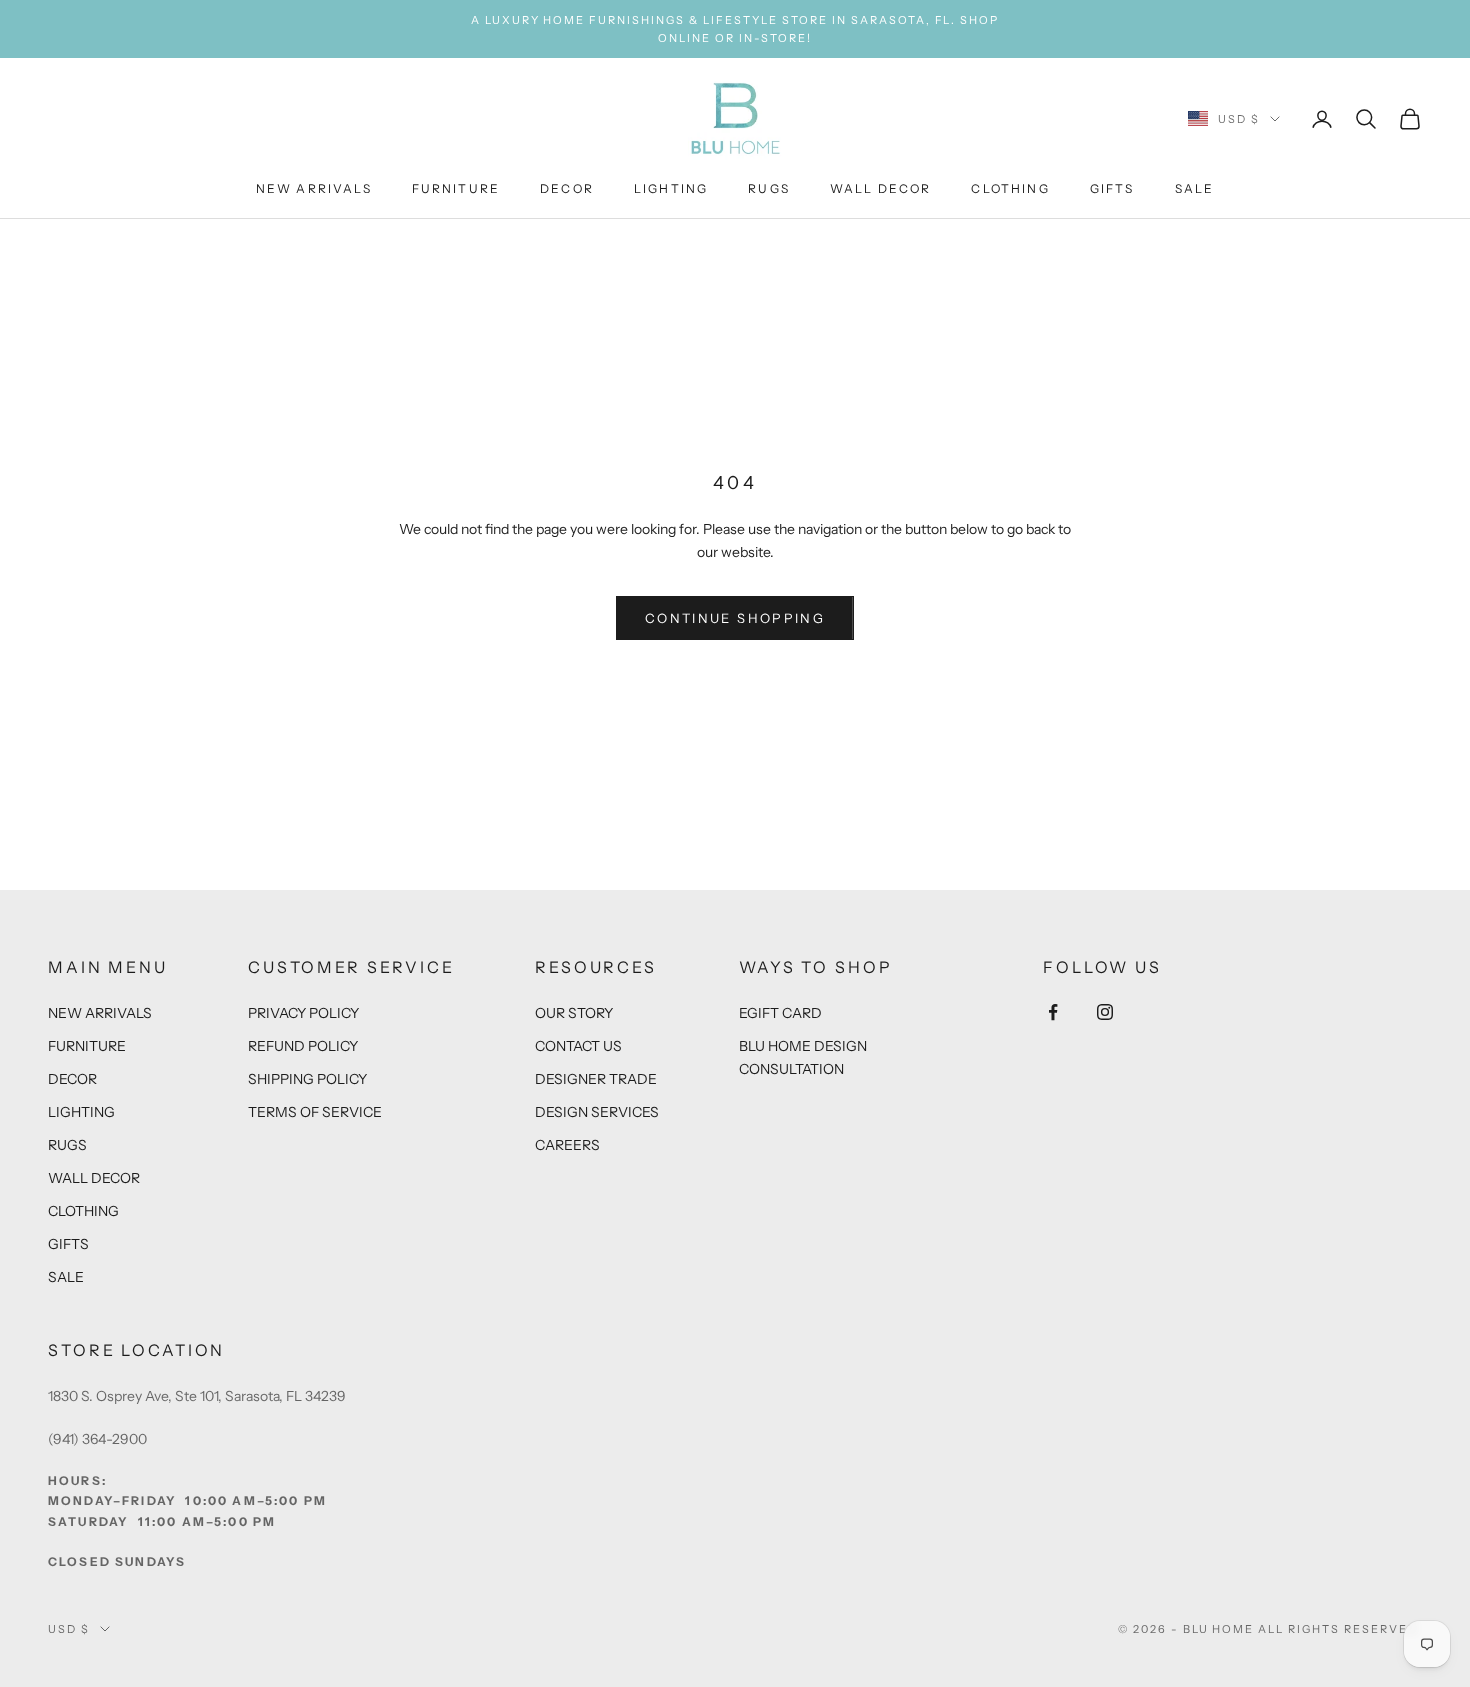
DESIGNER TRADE (596, 1079)
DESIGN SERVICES (597, 1112)
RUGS (769, 189)
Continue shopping (735, 618)
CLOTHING (1010, 189)
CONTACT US (578, 1046)
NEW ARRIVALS (314, 189)
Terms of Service (315, 1112)
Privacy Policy (303, 1013)
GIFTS (1112, 189)
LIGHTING (671, 189)
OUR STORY (574, 1013)
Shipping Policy (307, 1079)
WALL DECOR (881, 189)
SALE (1195, 189)
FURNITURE (456, 189)
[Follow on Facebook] (1053, 1012)
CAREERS (567, 1145)
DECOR (567, 189)
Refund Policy (303, 1046)
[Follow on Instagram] (1105, 1012)
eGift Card (780, 1013)
